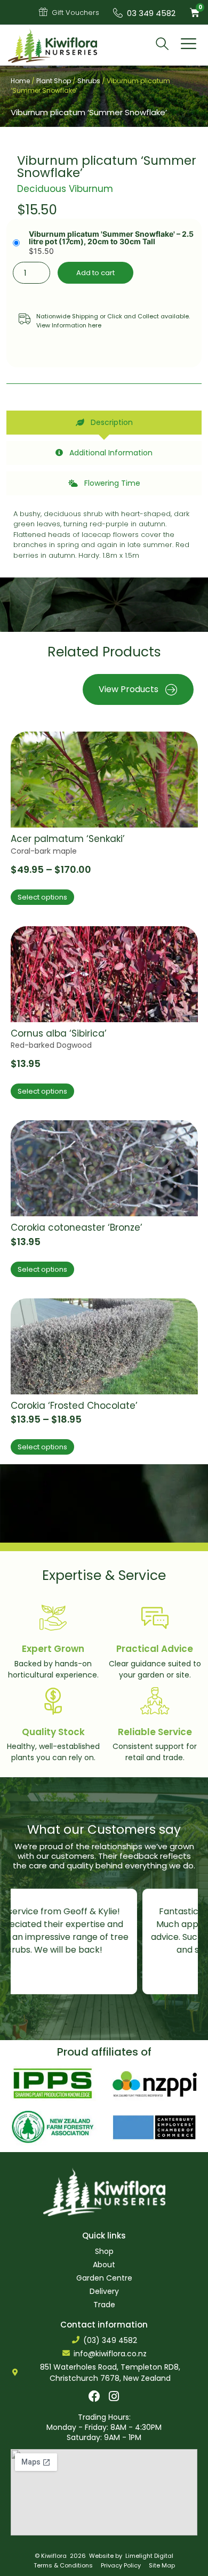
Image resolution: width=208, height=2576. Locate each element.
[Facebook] (94, 2396)
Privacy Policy (121, 2565)
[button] (189, 45)
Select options (42, 897)
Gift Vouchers (75, 13)
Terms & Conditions (63, 2565)
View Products (129, 689)
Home (20, 81)
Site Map (162, 2565)
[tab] (104, 423)
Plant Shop (54, 81)
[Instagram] (114, 2396)
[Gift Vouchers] (43, 12)
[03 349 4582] (118, 13)
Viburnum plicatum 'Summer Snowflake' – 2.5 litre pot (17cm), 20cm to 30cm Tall (111, 238)
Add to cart (95, 273)
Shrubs (89, 81)
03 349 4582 (151, 13)
